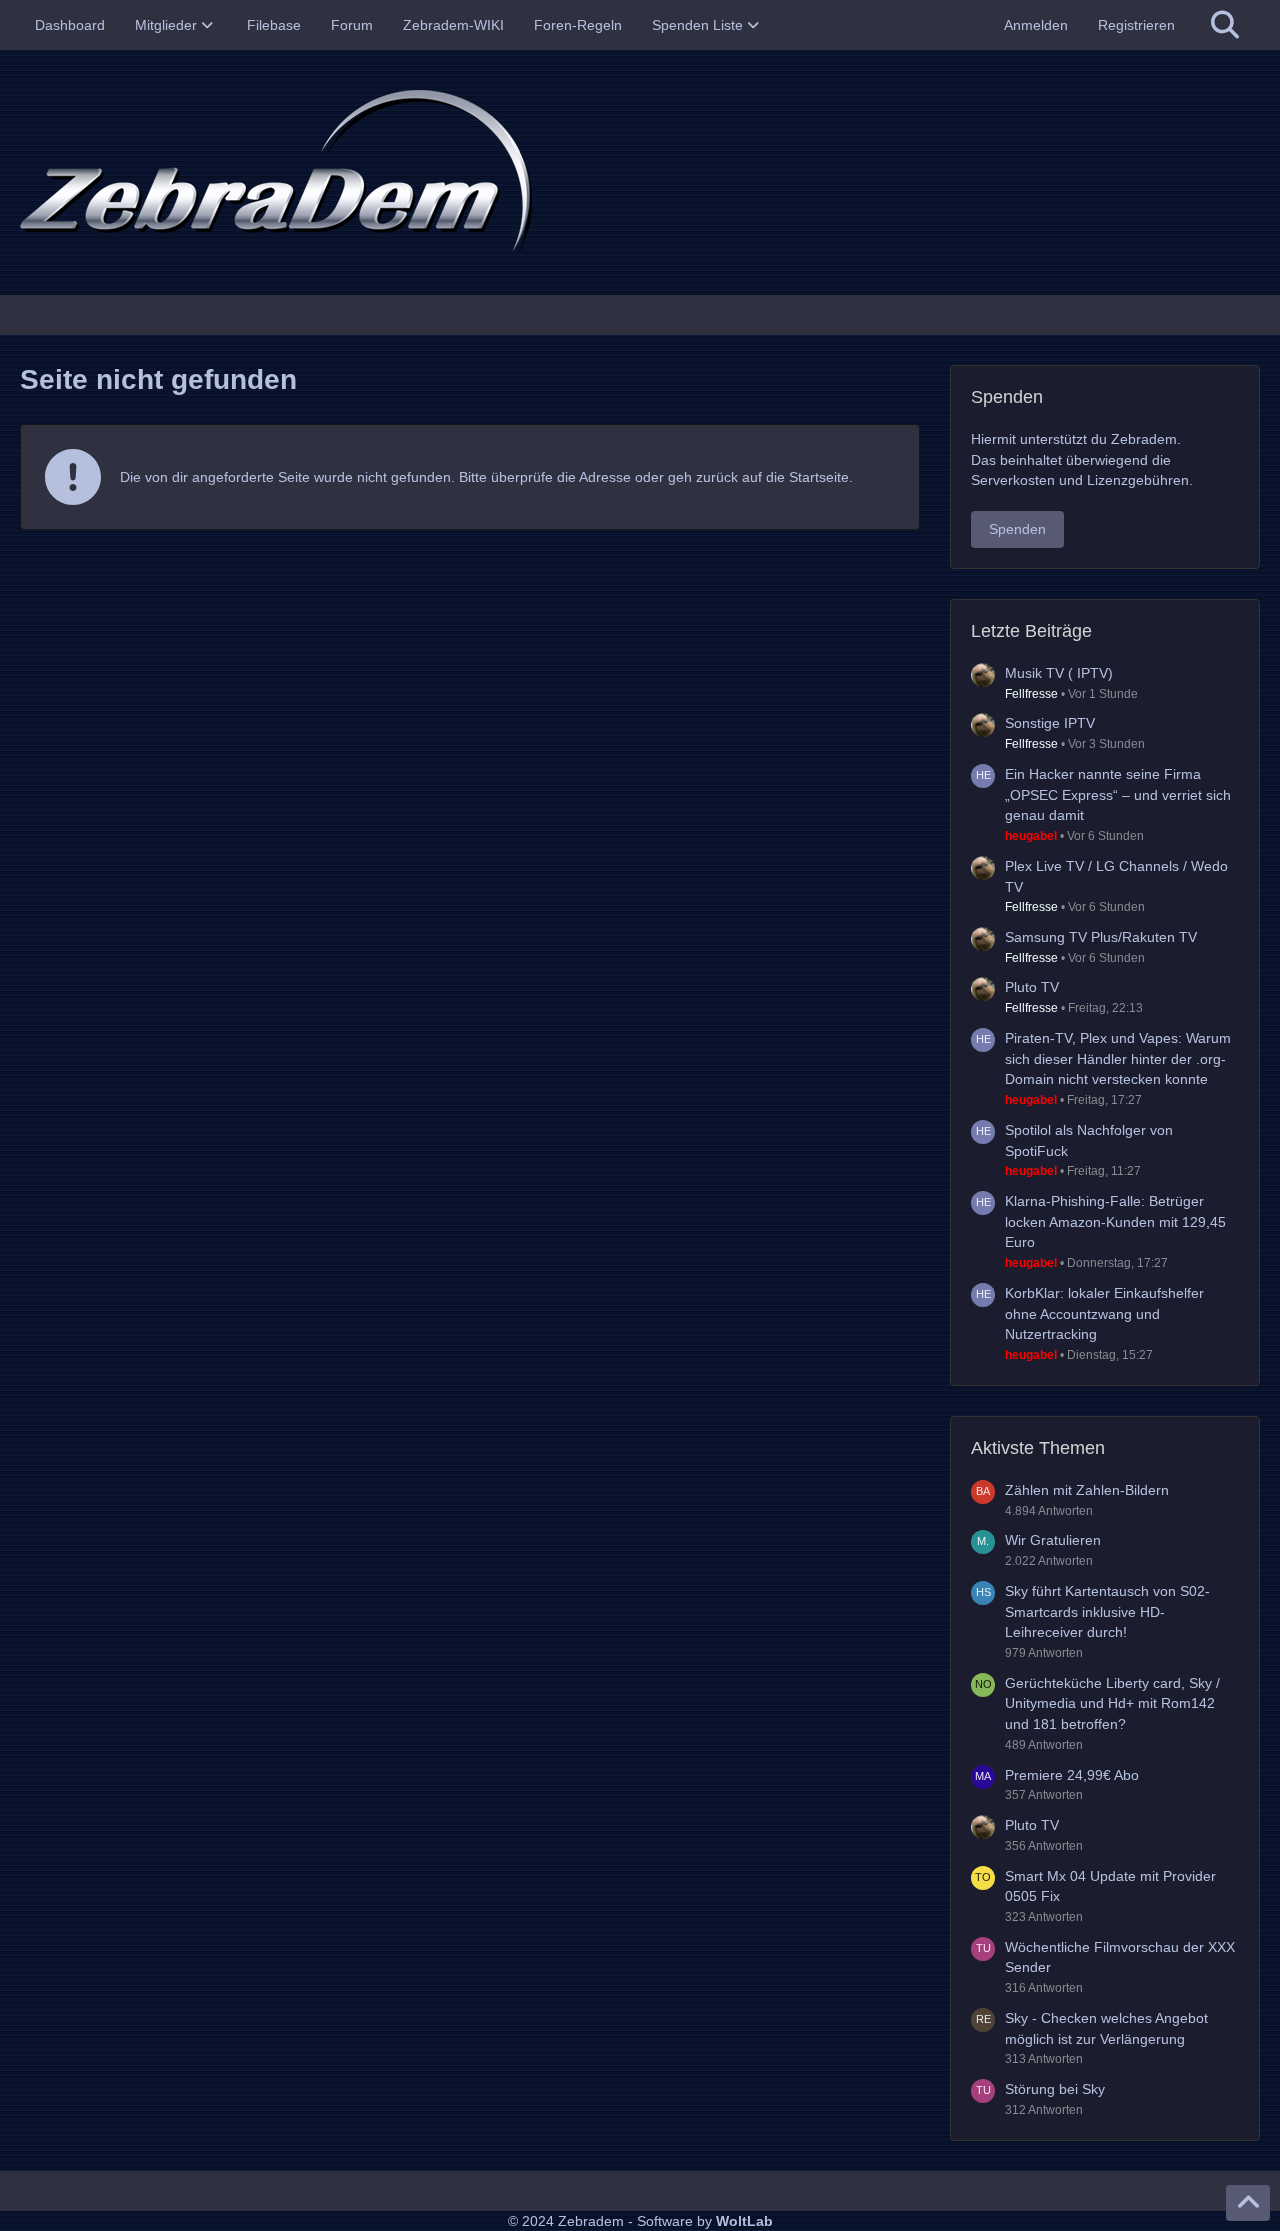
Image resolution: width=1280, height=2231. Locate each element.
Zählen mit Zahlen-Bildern (1087, 1490)
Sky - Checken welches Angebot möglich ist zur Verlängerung (1106, 2028)
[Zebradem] (640, 172)
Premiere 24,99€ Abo (1072, 1775)
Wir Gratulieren (1053, 1540)
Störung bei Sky (1055, 2089)
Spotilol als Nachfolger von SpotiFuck (1089, 1140)
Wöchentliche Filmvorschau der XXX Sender (1120, 1957)
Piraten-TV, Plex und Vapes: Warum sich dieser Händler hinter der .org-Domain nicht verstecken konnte (1118, 1058)
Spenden (1017, 529)
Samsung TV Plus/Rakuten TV (1101, 937)
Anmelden (1036, 25)
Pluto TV (1032, 987)
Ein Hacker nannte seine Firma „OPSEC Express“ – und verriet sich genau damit (1118, 794)
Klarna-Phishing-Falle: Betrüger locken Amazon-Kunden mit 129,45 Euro (1115, 1221)
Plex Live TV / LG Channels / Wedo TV (1116, 876)
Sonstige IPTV (1050, 723)
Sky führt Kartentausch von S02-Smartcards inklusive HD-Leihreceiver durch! (1107, 1611)
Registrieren (1136, 25)
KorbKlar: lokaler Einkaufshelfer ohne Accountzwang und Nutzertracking (1104, 1313)
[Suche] (1225, 25)
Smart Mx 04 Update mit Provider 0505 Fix (1110, 1886)
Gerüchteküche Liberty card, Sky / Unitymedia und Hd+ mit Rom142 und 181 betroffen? (1112, 1703)
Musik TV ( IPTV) (1059, 673)
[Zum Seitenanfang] (1248, 2203)
